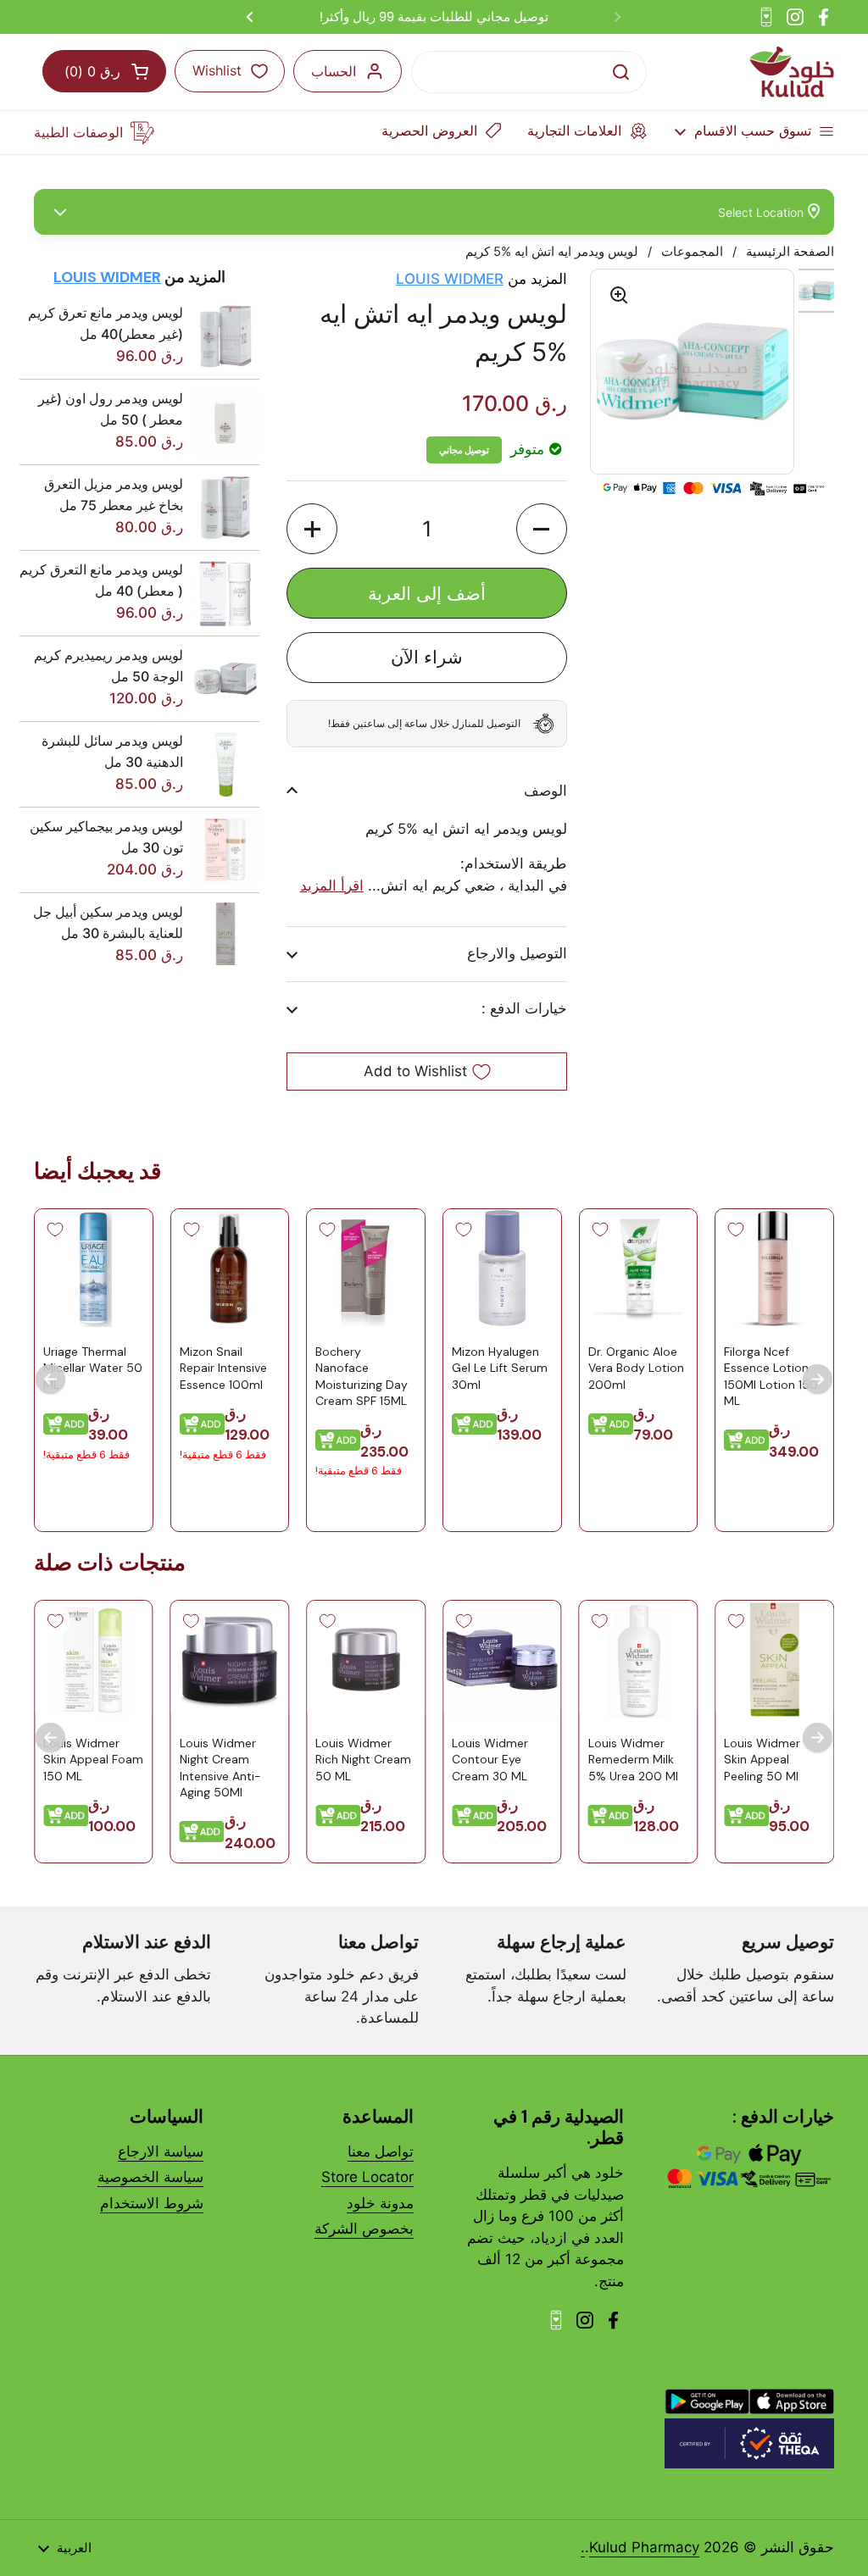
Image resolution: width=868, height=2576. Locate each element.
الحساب (334, 71)
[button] (542, 529)
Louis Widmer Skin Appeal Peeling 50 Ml (762, 1760)
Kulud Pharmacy (644, 2547)
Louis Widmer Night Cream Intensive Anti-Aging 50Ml (220, 1768)
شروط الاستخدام (152, 2203)
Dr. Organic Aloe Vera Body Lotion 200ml (636, 1368)
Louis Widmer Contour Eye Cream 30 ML (490, 1760)
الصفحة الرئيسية (790, 252)
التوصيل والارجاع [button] (517, 953)
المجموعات (692, 252)
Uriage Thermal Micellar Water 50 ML (93, 1368)
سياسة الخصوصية (150, 2177)
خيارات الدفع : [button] (524, 1008)
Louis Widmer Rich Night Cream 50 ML (363, 1760)
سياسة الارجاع (161, 2151)
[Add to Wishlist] (736, 1230)
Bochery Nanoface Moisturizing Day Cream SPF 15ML (362, 1377)
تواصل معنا (381, 2151)
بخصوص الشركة (364, 2229)
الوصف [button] (545, 791)
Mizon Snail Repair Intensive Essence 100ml (223, 1368)
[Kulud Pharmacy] (792, 72)
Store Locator (367, 2177)
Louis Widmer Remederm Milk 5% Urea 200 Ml (633, 1760)
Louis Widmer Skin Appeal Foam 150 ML (93, 1760)
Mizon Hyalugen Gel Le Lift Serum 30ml (500, 1368)
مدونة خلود (380, 2203)
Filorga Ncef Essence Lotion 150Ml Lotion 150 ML (771, 1377)
